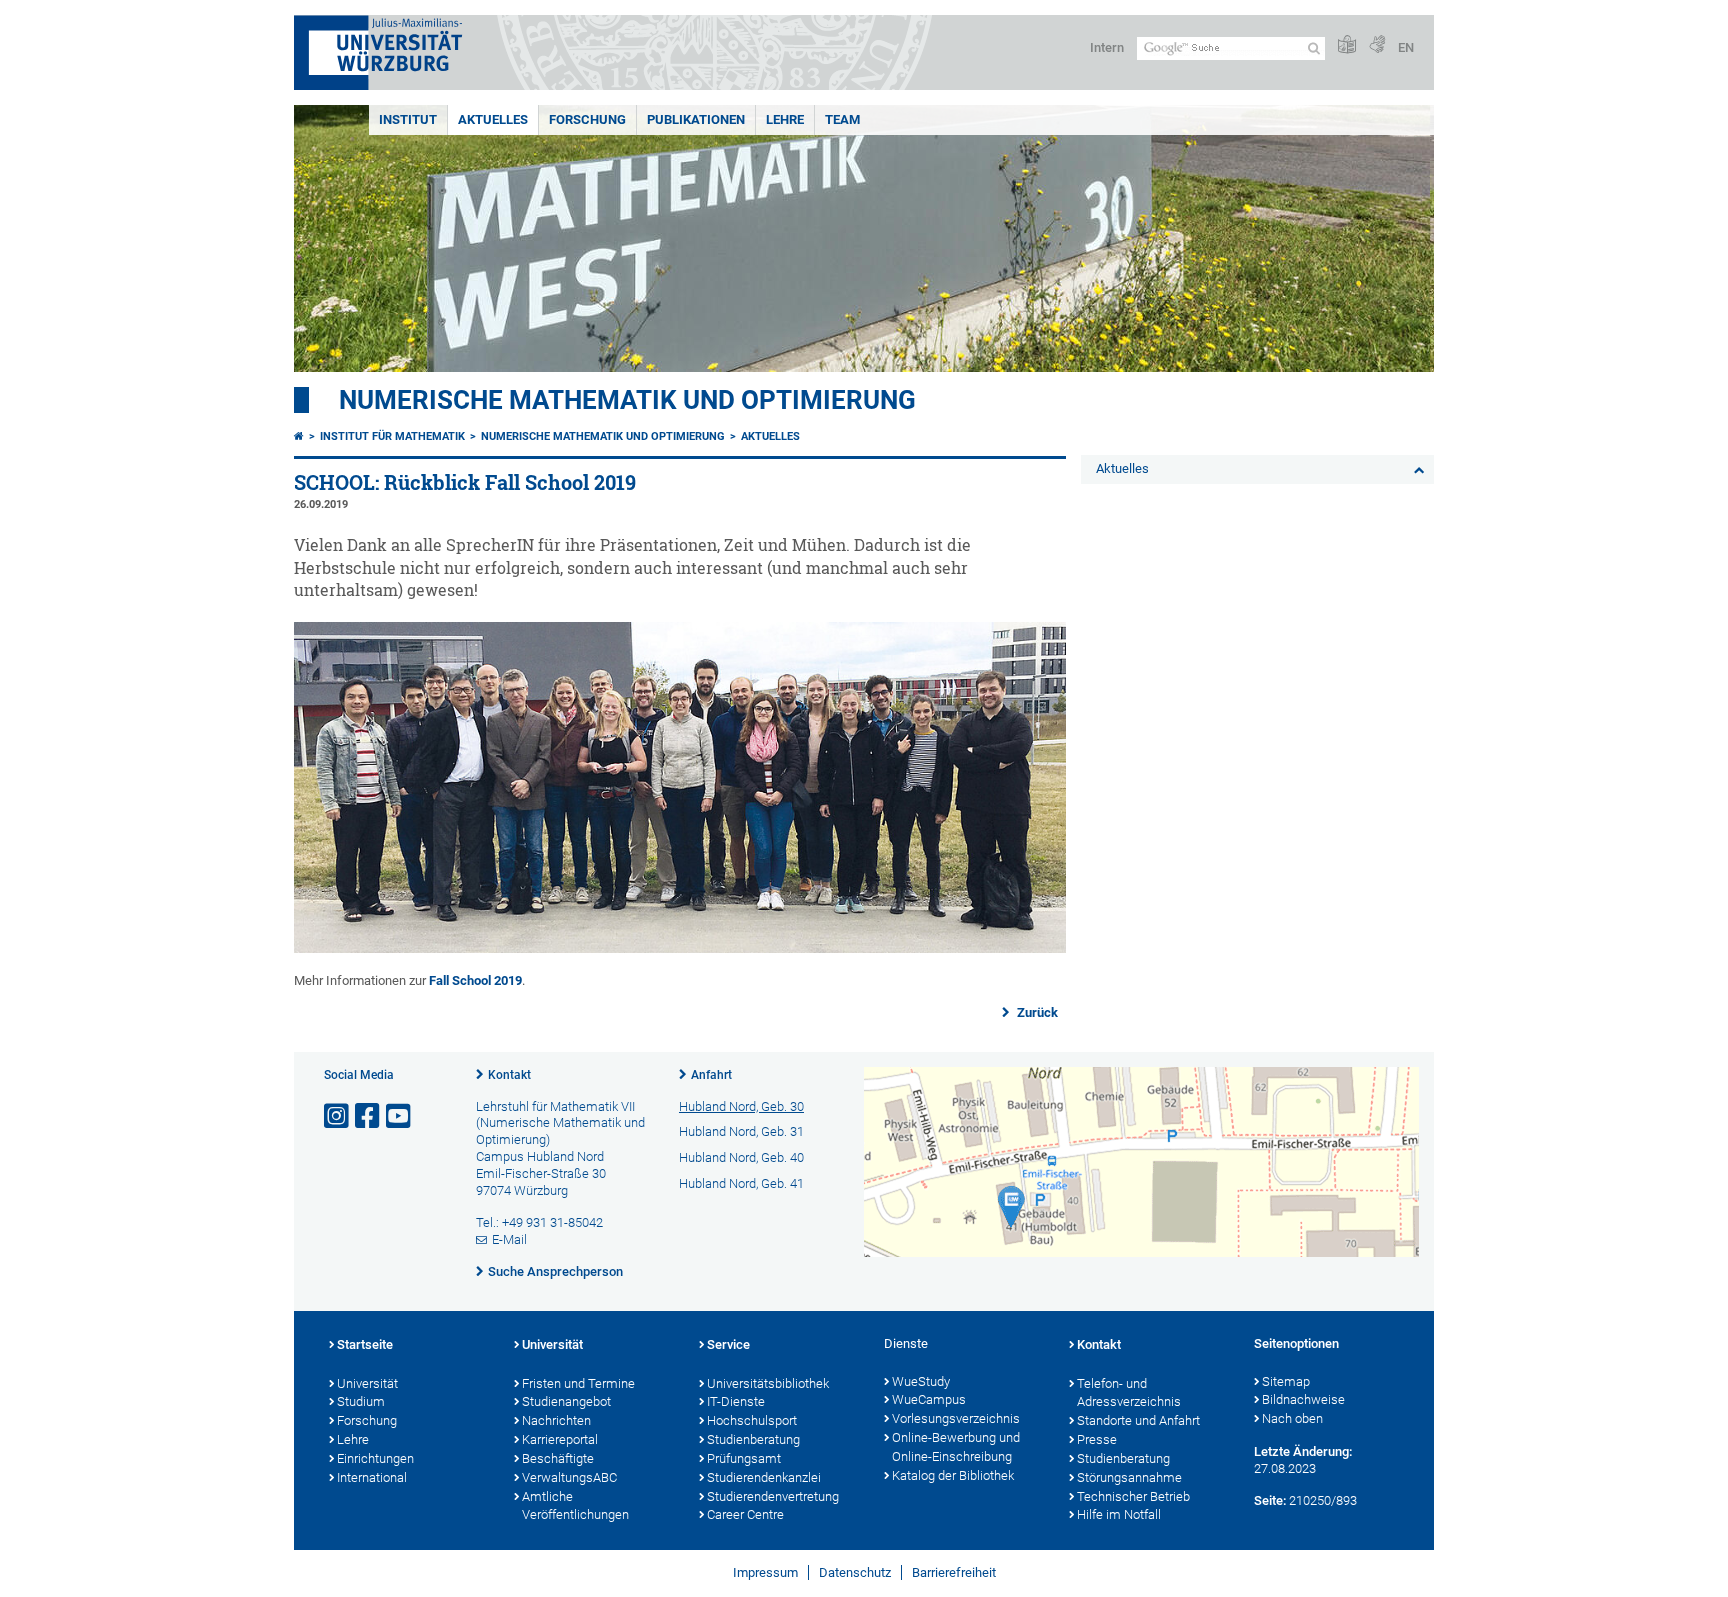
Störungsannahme (1129, 1477)
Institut (408, 119)
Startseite (365, 1344)
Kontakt (509, 1075)
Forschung (587, 119)
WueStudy (921, 1381)
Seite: (1270, 1500)
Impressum (765, 1572)
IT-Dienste (736, 1401)
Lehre (785, 119)
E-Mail (509, 1239)
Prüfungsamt (744, 1458)
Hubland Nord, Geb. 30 (741, 1106)
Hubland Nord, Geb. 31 (741, 1131)
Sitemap (1286, 1381)
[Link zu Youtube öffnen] (400, 1116)
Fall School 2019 (475, 980)
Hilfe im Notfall (1119, 1514)
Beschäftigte (558, 1458)
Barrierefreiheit (954, 1572)
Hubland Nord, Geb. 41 (741, 1183)
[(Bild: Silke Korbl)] (680, 948)
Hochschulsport (752, 1420)
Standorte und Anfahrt (1138, 1420)
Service (728, 1344)
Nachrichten (556, 1420)
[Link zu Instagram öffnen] (338, 1116)
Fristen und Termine (578, 1383)
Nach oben (1292, 1418)
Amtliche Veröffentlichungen (575, 1506)
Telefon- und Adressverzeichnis (1129, 1393)
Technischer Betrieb (1133, 1496)
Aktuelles (493, 119)
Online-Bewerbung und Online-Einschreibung (956, 1447)
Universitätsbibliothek (768, 1383)
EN (1406, 47)
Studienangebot (566, 1401)
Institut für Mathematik (392, 436)
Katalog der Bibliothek (953, 1475)
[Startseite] (299, 436)
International (372, 1477)
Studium (361, 1401)
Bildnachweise (1303, 1399)
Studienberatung (753, 1439)
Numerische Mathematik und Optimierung (627, 400)
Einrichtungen (375, 1458)
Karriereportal (560, 1439)
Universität (367, 1383)
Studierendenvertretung (773, 1496)
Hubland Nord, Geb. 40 (741, 1157)
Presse (1097, 1439)
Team (842, 119)
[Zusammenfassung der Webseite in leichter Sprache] (1347, 45)
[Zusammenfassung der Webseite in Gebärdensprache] (1377, 45)
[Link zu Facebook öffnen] (369, 1116)
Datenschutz (855, 1572)
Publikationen (696, 119)
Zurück (1036, 1012)
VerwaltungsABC (569, 1477)
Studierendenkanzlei (764, 1477)
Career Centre (745, 1514)
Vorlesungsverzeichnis (956, 1418)
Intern (1107, 47)
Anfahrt (711, 1075)
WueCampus (929, 1399)
